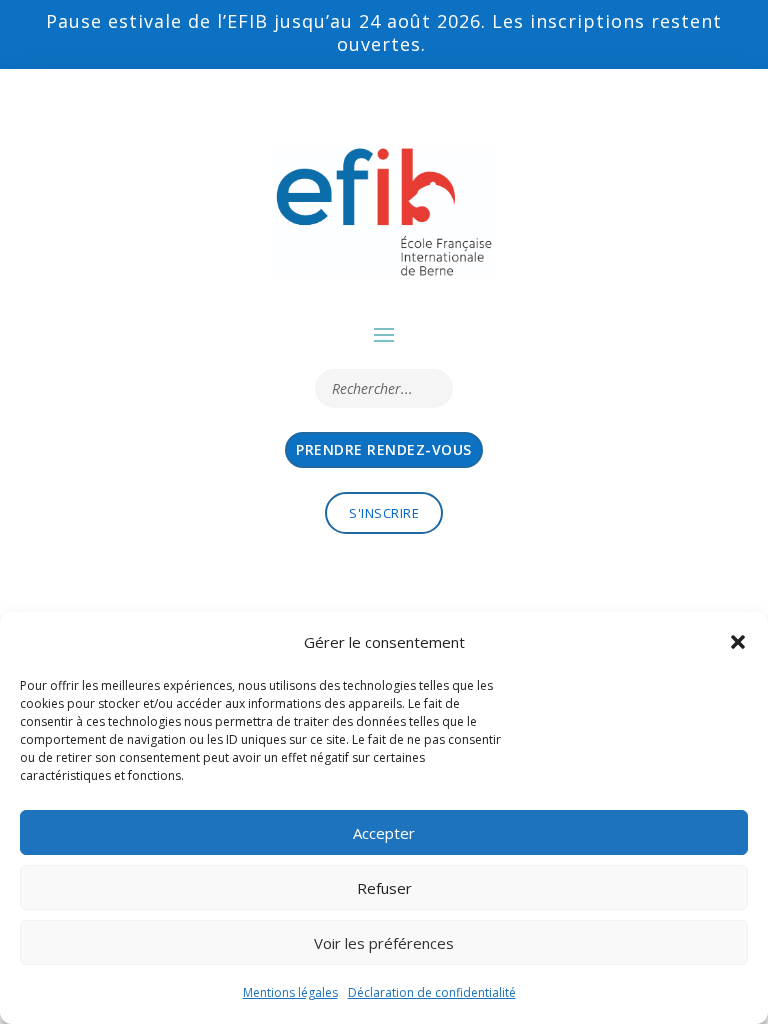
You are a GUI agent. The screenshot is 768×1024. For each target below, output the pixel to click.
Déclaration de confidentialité (432, 992)
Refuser (384, 888)
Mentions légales (290, 992)
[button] (738, 642)
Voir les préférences (384, 943)
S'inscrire (384, 513)
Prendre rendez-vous (384, 449)
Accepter (384, 833)
